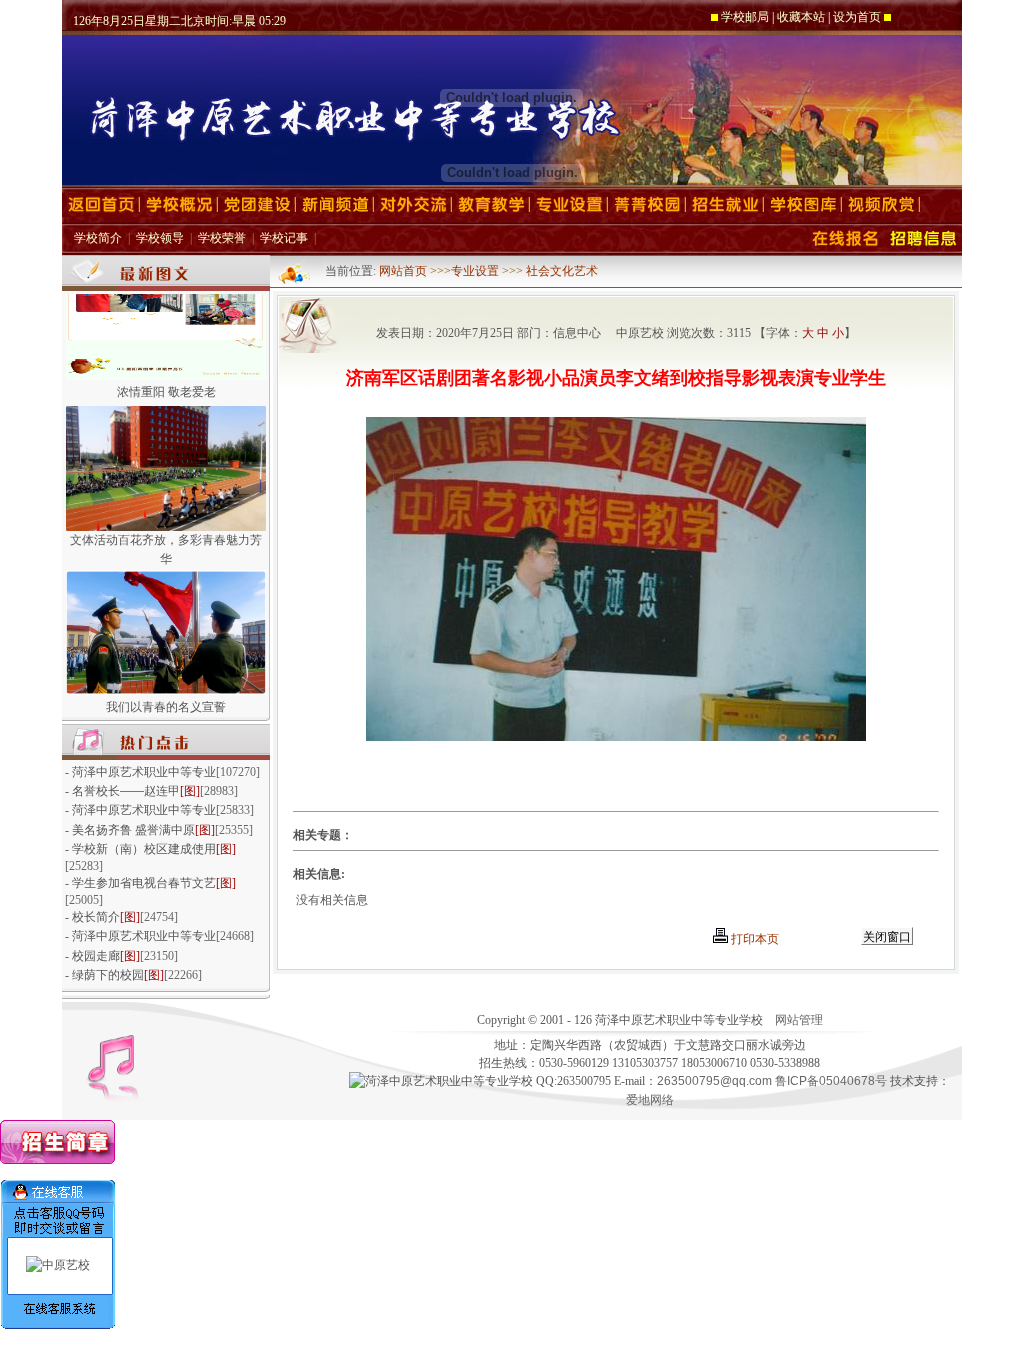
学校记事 (284, 238)
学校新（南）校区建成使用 (144, 849)
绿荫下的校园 (108, 975)
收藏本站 (801, 17)
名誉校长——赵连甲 (126, 791)
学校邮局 (745, 17)
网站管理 (799, 1020)
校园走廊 (96, 956)
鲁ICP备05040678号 (831, 1081)
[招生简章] (57, 1160)
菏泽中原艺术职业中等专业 (144, 772)
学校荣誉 (222, 238)
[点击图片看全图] (616, 736)
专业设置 (475, 271)
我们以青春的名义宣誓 (166, 698)
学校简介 (98, 238)
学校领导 (160, 238)
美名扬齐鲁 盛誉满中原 (133, 830)
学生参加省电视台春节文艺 (144, 883)
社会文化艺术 (562, 271)
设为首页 (857, 17)
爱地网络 (650, 1100)
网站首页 (404, 271)
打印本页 (753, 939)
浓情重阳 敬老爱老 (166, 383)
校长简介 (96, 917)
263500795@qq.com (714, 1081)
